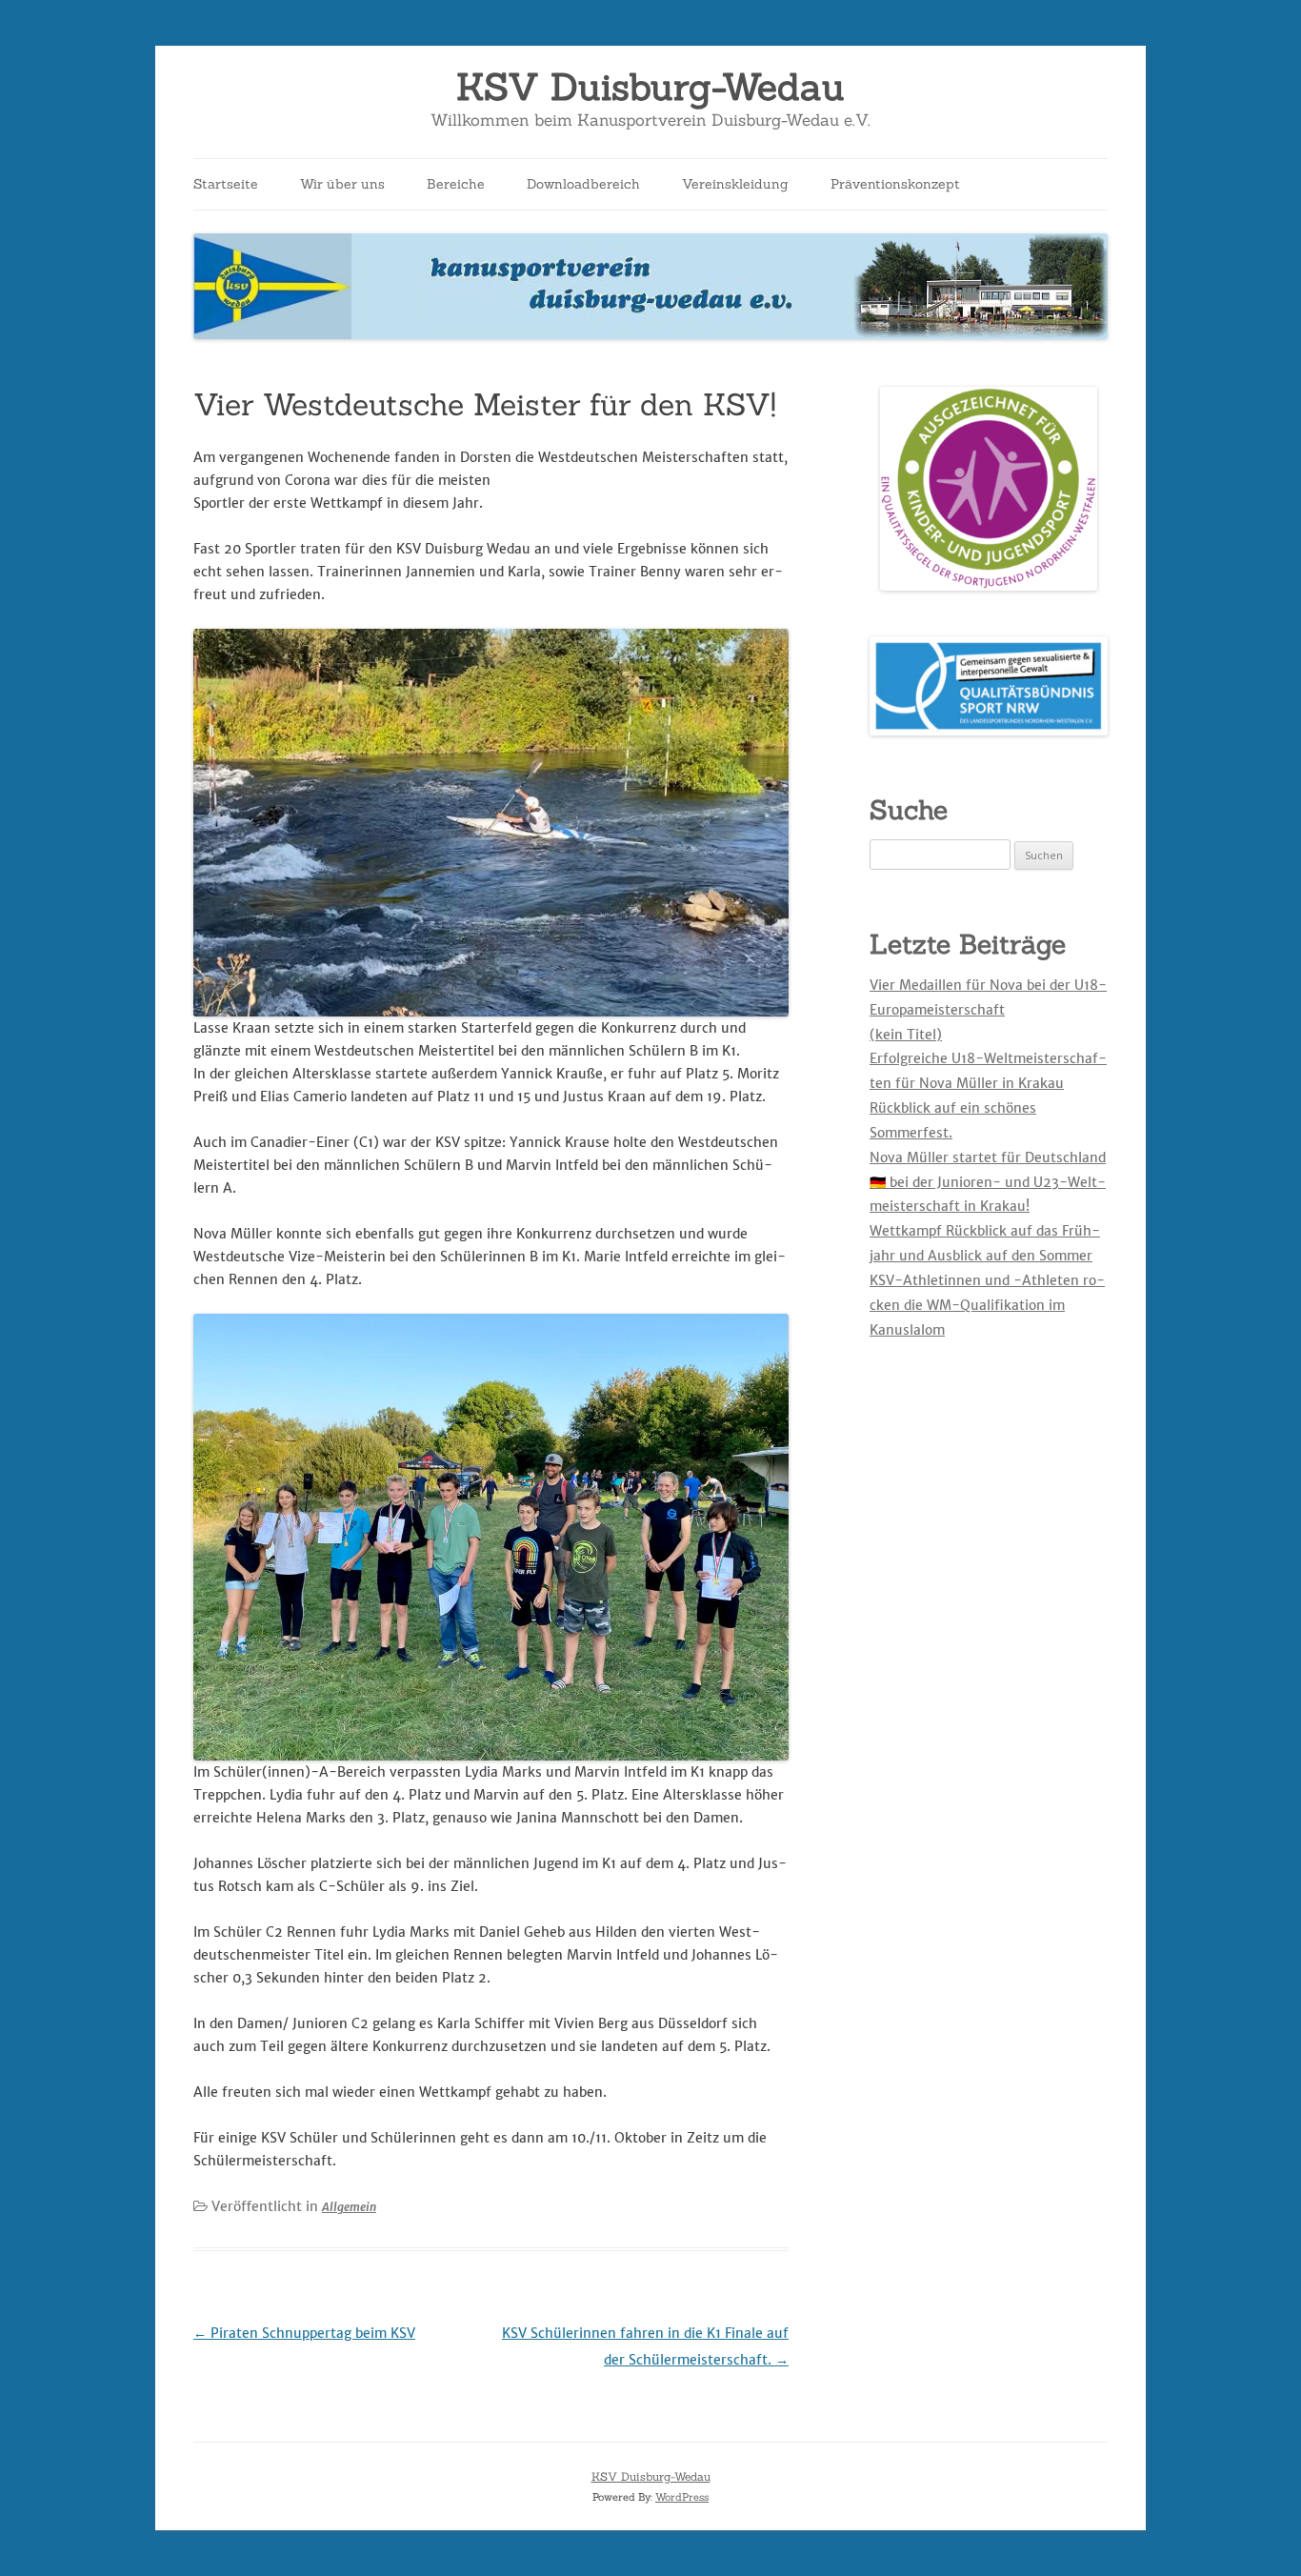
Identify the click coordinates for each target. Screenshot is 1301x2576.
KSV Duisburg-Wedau (650, 87)
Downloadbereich (583, 184)
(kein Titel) (906, 1035)
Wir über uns (342, 184)
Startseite (226, 184)
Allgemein (349, 2207)
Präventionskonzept (895, 184)
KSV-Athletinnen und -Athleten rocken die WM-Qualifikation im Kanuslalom (987, 1305)
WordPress (682, 2497)
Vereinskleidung (735, 184)
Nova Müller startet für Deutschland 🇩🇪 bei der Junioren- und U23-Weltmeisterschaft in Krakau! (988, 1182)
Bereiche (456, 184)
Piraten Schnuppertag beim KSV (304, 2333)
